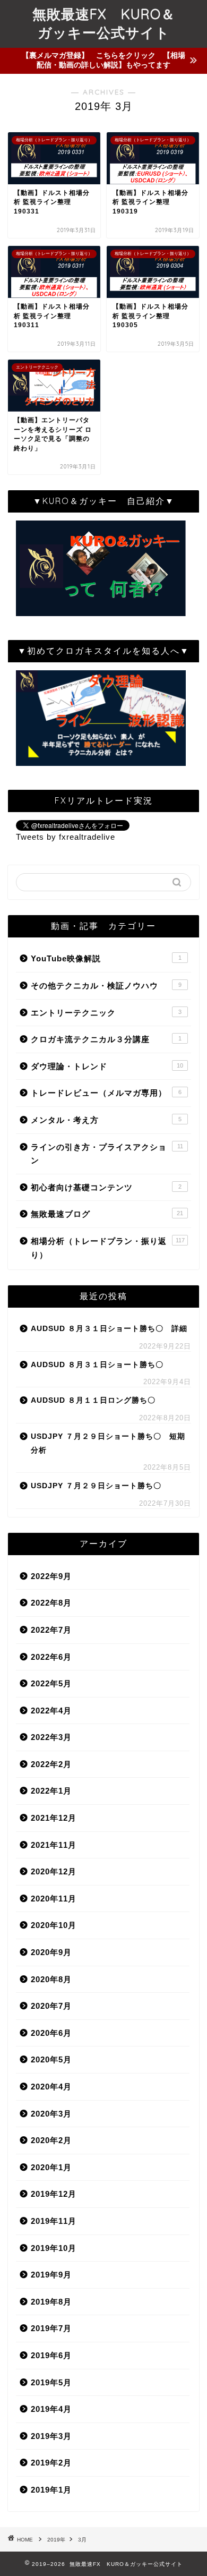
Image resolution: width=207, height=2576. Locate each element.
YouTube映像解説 (106, 958)
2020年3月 (51, 2114)
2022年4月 (51, 1711)
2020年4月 (51, 2087)
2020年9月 (51, 1952)
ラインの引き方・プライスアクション (107, 1154)
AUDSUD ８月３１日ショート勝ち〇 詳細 (109, 1329)
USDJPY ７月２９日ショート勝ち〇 (96, 1486)
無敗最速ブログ (107, 1214)
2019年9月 (51, 2275)
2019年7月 (51, 2328)
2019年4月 (51, 2409)
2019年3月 (51, 2436)
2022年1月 (51, 1791)
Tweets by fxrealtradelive (66, 837)
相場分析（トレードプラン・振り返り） (108, 1248)
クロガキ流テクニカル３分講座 (106, 1039)
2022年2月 (51, 1764)
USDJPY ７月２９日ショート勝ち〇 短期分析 (108, 1443)
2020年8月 (51, 1979)
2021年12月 (54, 1818)
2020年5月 (51, 2059)
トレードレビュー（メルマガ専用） (106, 1093)
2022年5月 (51, 1683)
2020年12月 (54, 1871)
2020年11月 (54, 1899)
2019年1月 (51, 2490)
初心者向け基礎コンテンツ (106, 1187)
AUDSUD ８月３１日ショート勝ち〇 (97, 1365)
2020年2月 (51, 2140)
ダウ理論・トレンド (107, 1066)
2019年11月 (54, 2221)
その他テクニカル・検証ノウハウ (106, 986)
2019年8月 (51, 2302)
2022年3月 (51, 1737)
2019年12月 (54, 2194)
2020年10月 (54, 1925)
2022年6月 (51, 1657)
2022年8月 (51, 1603)
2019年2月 (51, 2463)
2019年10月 (54, 2248)
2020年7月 (51, 2006)
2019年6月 (51, 2355)
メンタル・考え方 (106, 1120)
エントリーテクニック (106, 1013)
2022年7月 (51, 1630)
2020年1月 (51, 2167)
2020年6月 (51, 2033)
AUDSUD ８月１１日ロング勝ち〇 (93, 1400)
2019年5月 (51, 2382)
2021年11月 (54, 1845)
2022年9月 (51, 1576)
